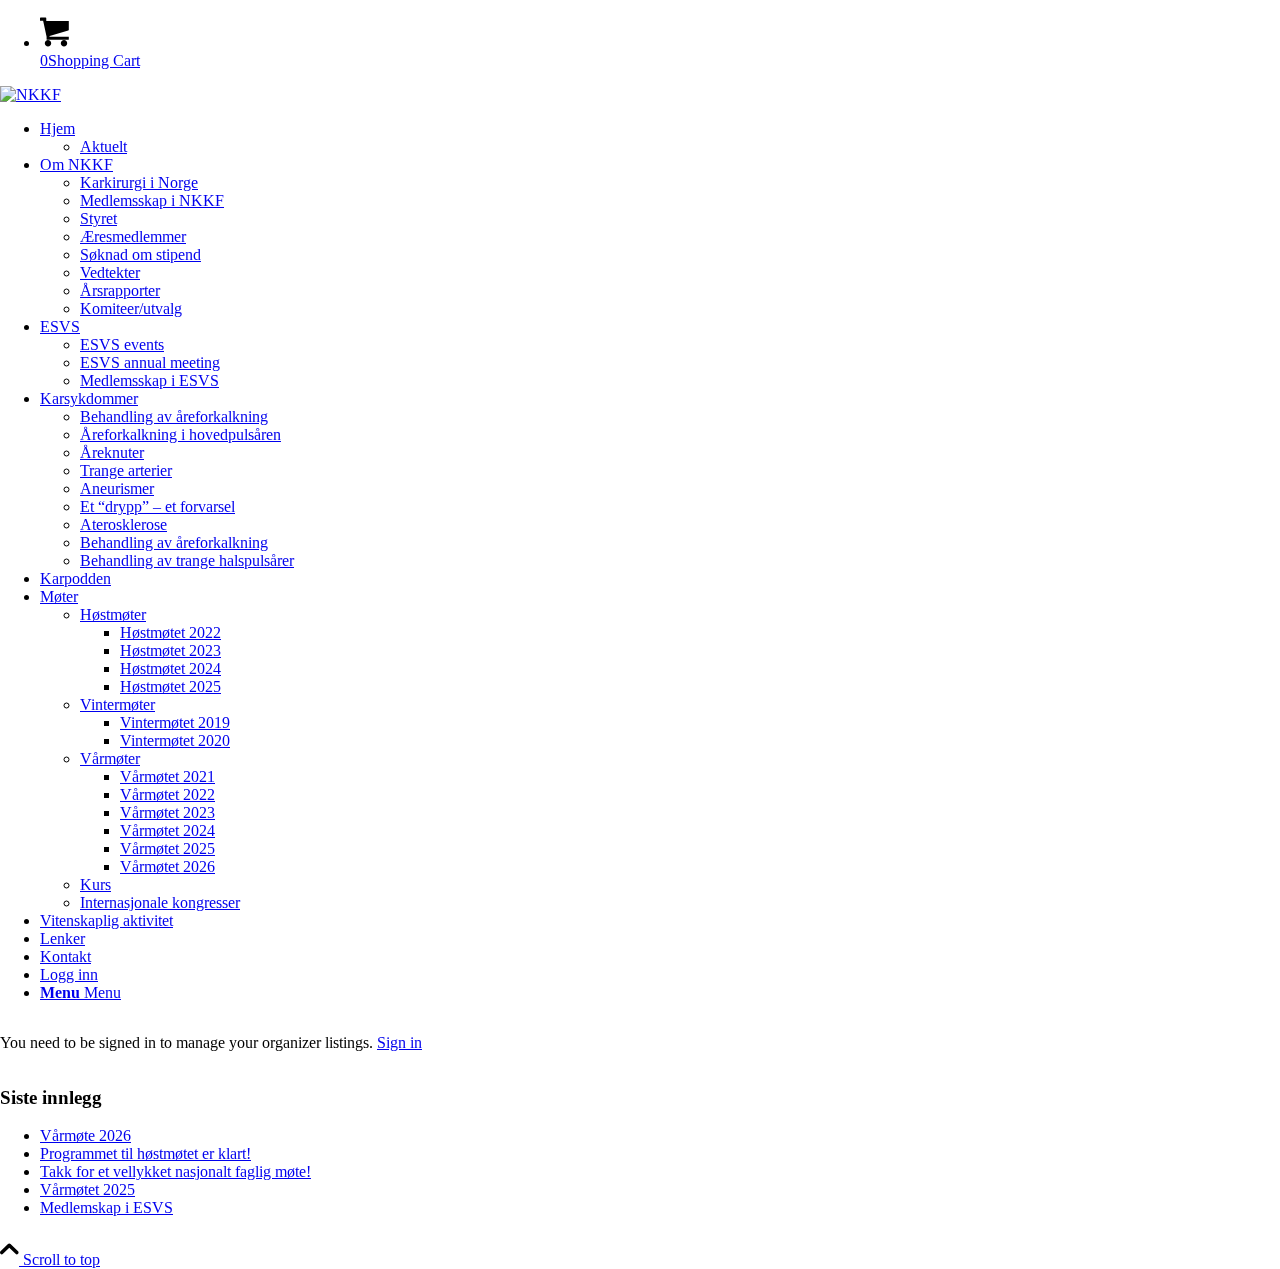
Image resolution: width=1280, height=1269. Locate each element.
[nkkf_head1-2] (30, 94)
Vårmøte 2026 (85, 1135)
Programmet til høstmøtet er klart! (145, 1153)
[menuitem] (660, 138)
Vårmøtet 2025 (87, 1189)
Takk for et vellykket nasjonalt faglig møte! (175, 1171)
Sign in (399, 1042)
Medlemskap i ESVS (106, 1207)
